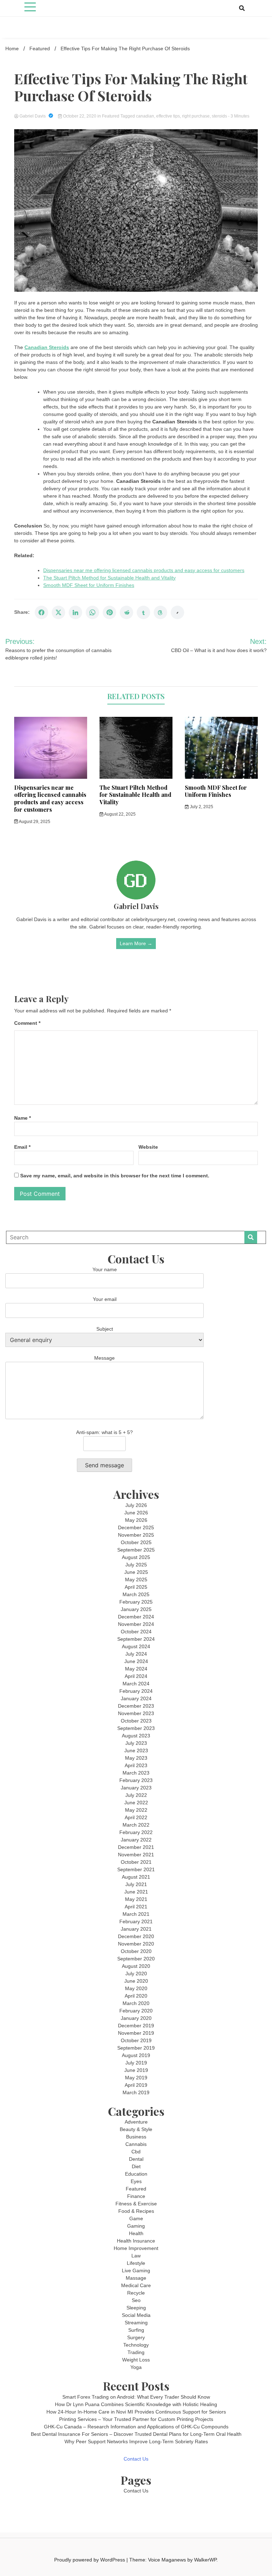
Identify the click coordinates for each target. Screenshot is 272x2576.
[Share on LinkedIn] (75, 612)
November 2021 (136, 1855)
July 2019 (136, 2063)
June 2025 (136, 1572)
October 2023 (136, 1721)
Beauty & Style (136, 2129)
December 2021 (136, 1847)
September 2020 (136, 1959)
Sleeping (136, 2308)
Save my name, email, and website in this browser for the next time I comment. (115, 1176)
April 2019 (136, 2085)
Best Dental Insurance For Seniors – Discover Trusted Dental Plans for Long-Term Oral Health (136, 2434)
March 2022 (136, 1825)
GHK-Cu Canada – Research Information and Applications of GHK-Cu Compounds (136, 2427)
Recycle (136, 2293)
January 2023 (136, 1788)
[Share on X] (58, 612)
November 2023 (136, 1713)
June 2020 (136, 1981)
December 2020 (136, 1936)
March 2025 (136, 1594)
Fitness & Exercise (136, 2204)
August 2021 (136, 1877)
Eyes (136, 2181)
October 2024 (136, 1632)
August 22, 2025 (120, 814)
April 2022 (136, 1817)
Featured (111, 116)
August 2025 (136, 1557)
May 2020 (136, 1988)
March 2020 (136, 2003)
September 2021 (136, 1869)
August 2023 (136, 1736)
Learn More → (136, 943)
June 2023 (136, 1750)
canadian (145, 116)
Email (22, 1147)
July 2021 (136, 1884)
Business (136, 2137)
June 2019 (136, 2070)
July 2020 (136, 1974)
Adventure (136, 2122)
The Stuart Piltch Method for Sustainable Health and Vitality (109, 578)
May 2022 (136, 1810)
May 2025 (136, 1580)
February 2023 (136, 1780)
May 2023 (136, 1758)
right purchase (196, 116)
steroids (219, 116)
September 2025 (136, 1550)
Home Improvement (136, 2248)
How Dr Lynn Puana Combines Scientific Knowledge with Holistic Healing (136, 2404)
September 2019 (136, 2048)
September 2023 (136, 1728)
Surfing (136, 2330)
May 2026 (136, 1520)
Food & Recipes (136, 2211)
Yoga (136, 2367)
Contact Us (136, 2459)
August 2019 (136, 2055)
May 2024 (136, 1669)
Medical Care (136, 2285)
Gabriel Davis (33, 116)
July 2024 (136, 1654)
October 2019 (136, 2040)
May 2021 (136, 1899)
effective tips (168, 116)
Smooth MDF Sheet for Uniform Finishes (89, 585)
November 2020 (136, 1944)
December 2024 (136, 1617)
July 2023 (136, 1743)
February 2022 (136, 1832)
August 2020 (136, 1966)
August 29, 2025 (34, 822)
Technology (136, 2345)
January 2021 (136, 1929)
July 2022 (136, 1795)
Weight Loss (136, 2360)
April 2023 (136, 1765)
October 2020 (136, 1951)
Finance (136, 2196)
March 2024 (136, 1684)
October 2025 (136, 1542)
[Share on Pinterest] (109, 612)
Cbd (136, 2152)
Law (136, 2256)
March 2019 (136, 2092)
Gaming (136, 2226)
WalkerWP (205, 2560)
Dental (136, 2159)
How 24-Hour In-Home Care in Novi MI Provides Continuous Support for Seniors (136, 2412)
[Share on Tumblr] (143, 612)
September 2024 (136, 1639)
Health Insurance (136, 2241)
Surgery (136, 2337)
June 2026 (136, 1513)
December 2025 (136, 1527)
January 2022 (136, 1840)
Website (148, 1147)
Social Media (136, 2315)
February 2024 (136, 1691)
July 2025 (136, 1565)
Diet (136, 2166)
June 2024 (136, 1661)
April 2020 (136, 1996)
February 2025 (136, 1602)
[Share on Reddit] (126, 612)
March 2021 (136, 1914)
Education (136, 2174)
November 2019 (136, 2033)
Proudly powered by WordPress (90, 2560)
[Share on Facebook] (41, 612)
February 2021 (136, 1921)
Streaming (136, 2323)
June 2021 (136, 1892)
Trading (136, 2352)
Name (22, 1118)
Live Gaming (136, 2271)
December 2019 (136, 2026)
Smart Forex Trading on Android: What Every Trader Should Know (136, 2397)
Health (136, 2233)
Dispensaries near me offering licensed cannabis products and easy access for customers (144, 570)
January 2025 (136, 1609)
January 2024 (136, 1698)
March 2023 (136, 1773)
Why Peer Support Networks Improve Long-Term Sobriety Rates (136, 2441)
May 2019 (136, 2078)
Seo (136, 2300)
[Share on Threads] (160, 612)
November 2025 (136, 1535)
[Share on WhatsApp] (92, 612)
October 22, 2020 (80, 116)
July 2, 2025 (201, 807)
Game (136, 2218)
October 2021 (136, 1862)
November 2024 (136, 1624)
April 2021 (136, 1907)
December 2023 (136, 1706)
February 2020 (136, 2011)
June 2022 (136, 1803)
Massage (136, 2278)
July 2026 (136, 1505)
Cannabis (136, 2144)
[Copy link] (177, 612)
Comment (27, 1023)
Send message (104, 1465)
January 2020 (136, 2018)
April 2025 (136, 1587)
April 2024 (136, 1676)
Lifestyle (136, 2263)
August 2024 (136, 1646)
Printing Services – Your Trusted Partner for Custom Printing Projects (136, 2419)
